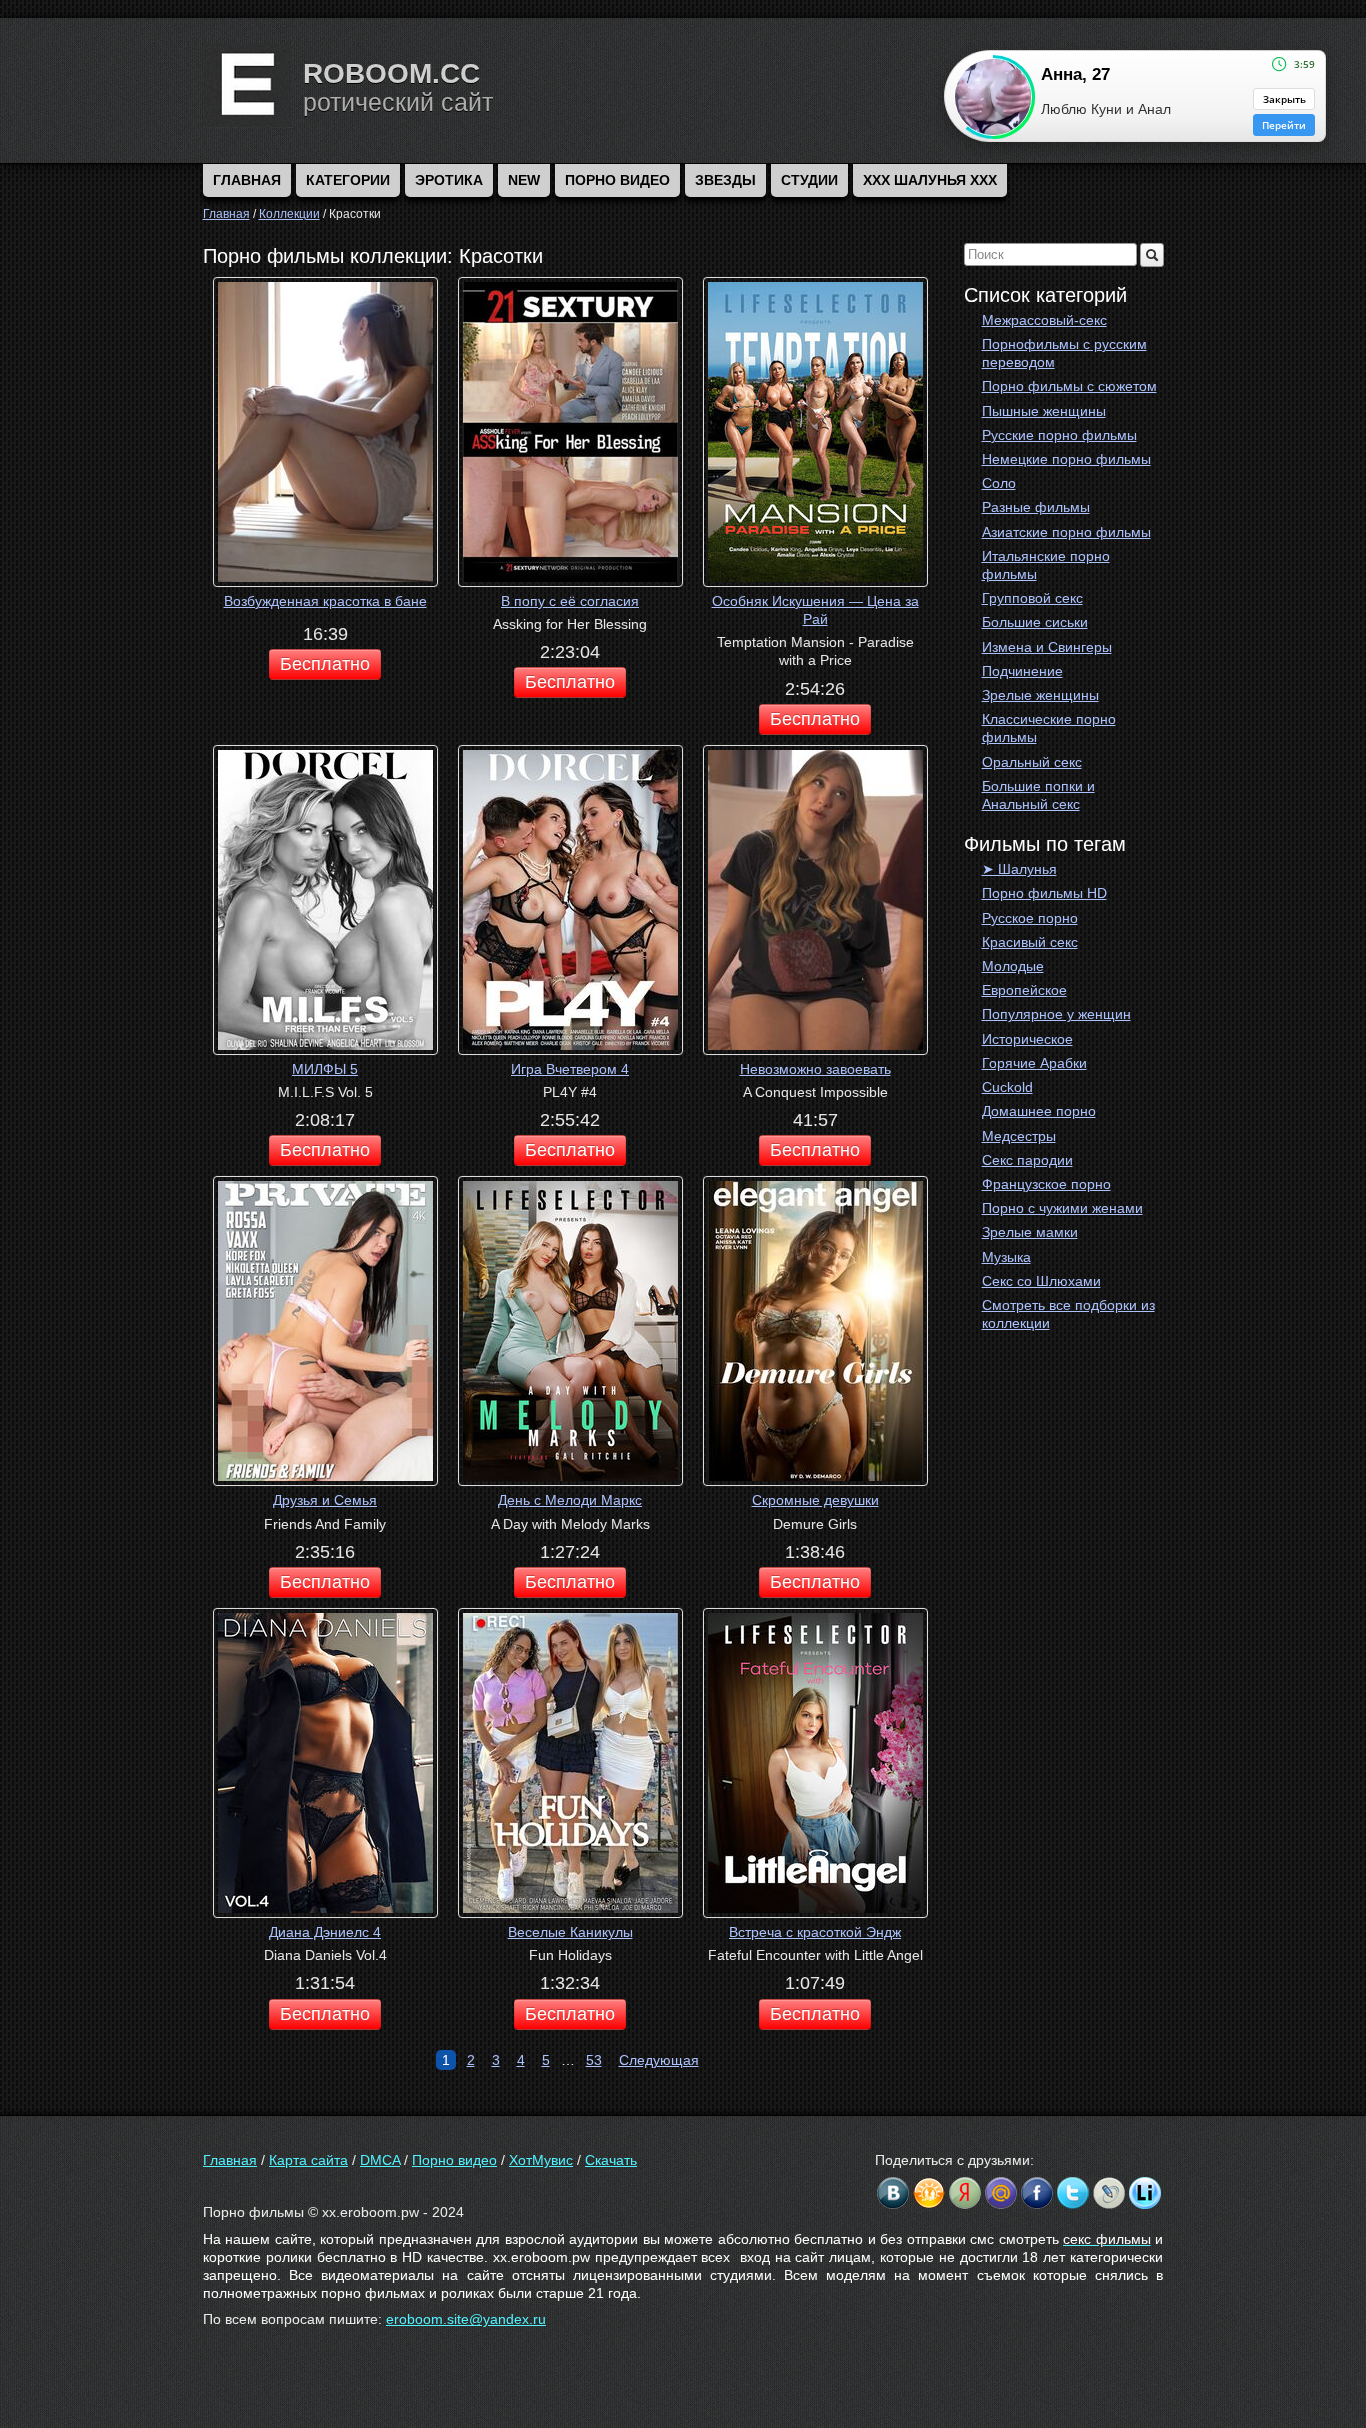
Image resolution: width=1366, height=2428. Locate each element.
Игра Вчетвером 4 (570, 1069)
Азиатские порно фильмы (1066, 532)
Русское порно (1030, 918)
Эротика (449, 180)
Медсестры (1019, 1136)
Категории (348, 180)
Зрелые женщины (1040, 695)
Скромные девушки (815, 1500)
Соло (999, 483)
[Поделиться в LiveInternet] (1145, 2193)
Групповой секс (1032, 598)
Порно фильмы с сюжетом (1069, 386)
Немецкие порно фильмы (1066, 459)
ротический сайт (398, 102)
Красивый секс (1030, 942)
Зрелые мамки (1030, 1232)
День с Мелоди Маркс (570, 1500)
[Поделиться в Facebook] (1037, 2193)
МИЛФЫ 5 (325, 1069)
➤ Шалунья (1019, 869)
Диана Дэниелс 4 (325, 1932)
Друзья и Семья (325, 1500)
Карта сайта (308, 2160)
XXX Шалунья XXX (930, 180)
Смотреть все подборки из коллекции (1068, 1314)
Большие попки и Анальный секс (1038, 795)
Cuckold (1007, 1087)
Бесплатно (325, 664)
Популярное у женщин (1056, 1014)
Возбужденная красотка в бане (325, 601)
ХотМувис (541, 2160)
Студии (809, 180)
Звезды (725, 180)
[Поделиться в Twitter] (1073, 2193)
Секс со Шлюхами (1041, 1281)
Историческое (1027, 1039)
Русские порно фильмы (1059, 435)
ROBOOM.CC (391, 73)
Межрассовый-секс (1044, 320)
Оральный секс (1032, 762)
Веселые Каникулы (570, 1932)
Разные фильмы (1036, 507)
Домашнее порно (1039, 1111)
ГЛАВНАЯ (247, 180)
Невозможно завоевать (815, 1069)
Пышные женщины (1044, 411)
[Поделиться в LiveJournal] (1109, 2193)
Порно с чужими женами (1062, 1208)
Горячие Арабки (1034, 1063)
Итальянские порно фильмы (1046, 565)
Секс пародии (1027, 1160)
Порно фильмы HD (1044, 893)
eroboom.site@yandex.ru (466, 2319)
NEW (524, 180)
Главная (230, 2160)
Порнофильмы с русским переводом (1064, 353)
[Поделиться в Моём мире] (1001, 2193)
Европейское (1024, 990)
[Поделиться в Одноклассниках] (929, 2193)
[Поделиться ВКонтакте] (893, 2193)
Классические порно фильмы (1049, 728)
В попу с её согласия (570, 601)
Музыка (1006, 1257)
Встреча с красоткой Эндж (815, 1932)
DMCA (380, 2160)
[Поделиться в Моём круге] (965, 2193)
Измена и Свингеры (1047, 647)
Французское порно (1046, 1184)
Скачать (611, 2160)
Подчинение (1022, 671)
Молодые (1013, 966)
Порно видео (617, 180)
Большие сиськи (1035, 622)
